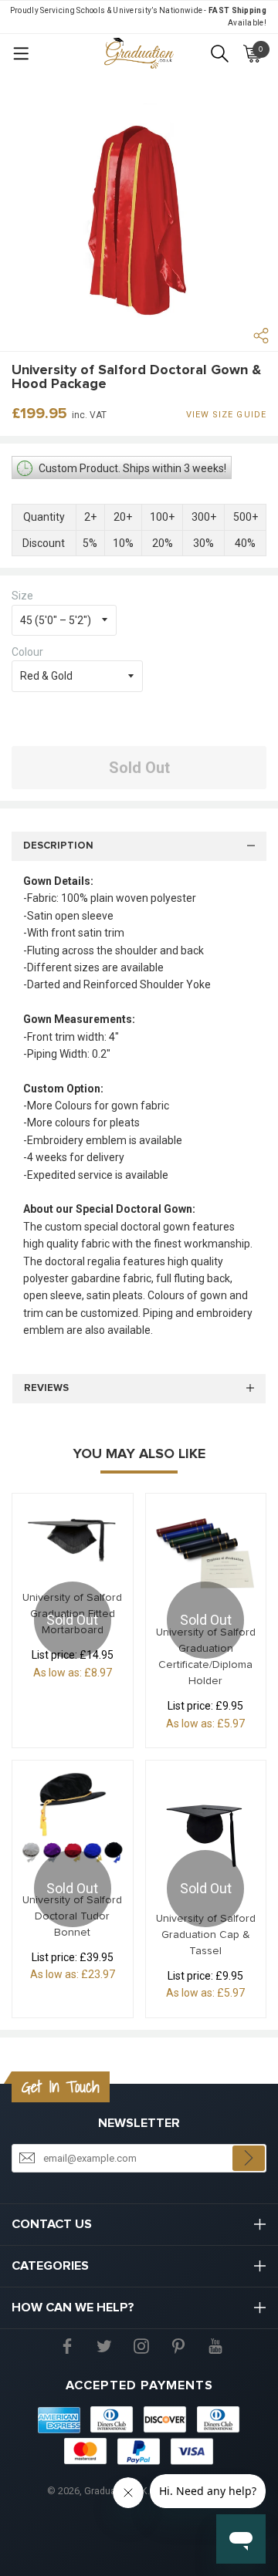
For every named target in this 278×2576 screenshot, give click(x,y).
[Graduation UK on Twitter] (104, 2345)
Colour (27, 652)
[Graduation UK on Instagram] (141, 2345)
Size (22, 596)
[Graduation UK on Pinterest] (178, 2345)
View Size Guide (227, 415)
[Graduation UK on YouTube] (215, 2345)
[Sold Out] (73, 1536)
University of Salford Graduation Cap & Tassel (206, 1935)
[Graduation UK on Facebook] (67, 2345)
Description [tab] (58, 846)
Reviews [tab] (46, 1388)
